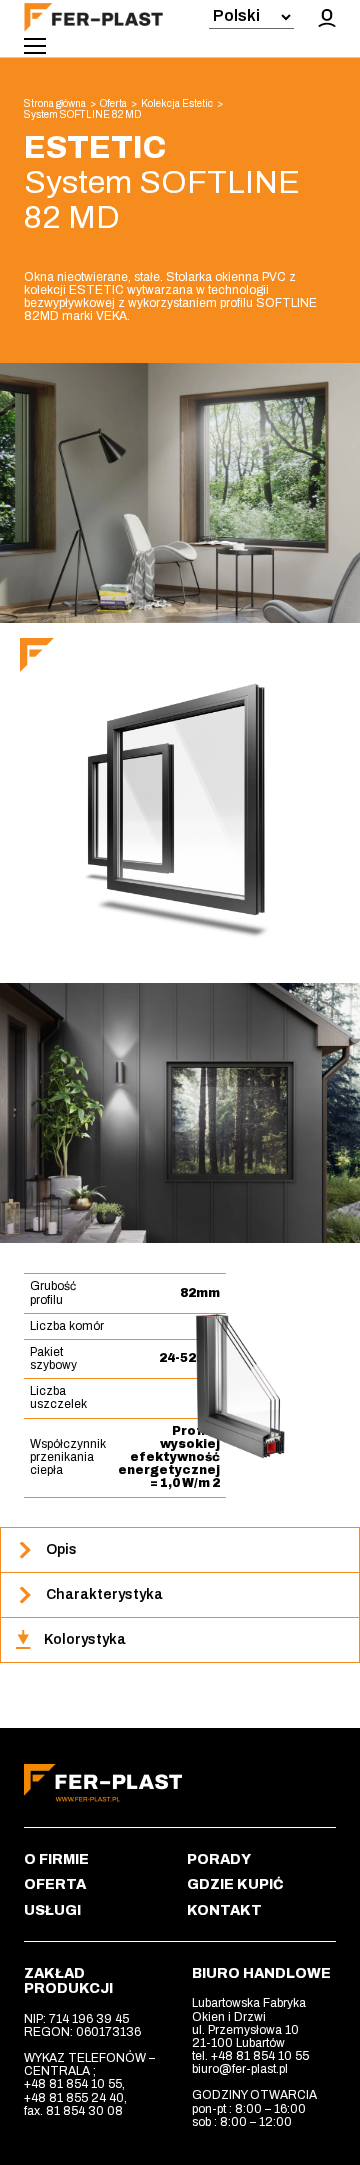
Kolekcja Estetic (177, 103)
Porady (219, 1859)
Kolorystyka (85, 1639)
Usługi (52, 1910)
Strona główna (55, 103)
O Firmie (56, 1859)
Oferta (113, 103)
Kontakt (224, 1910)
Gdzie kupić (235, 1884)
